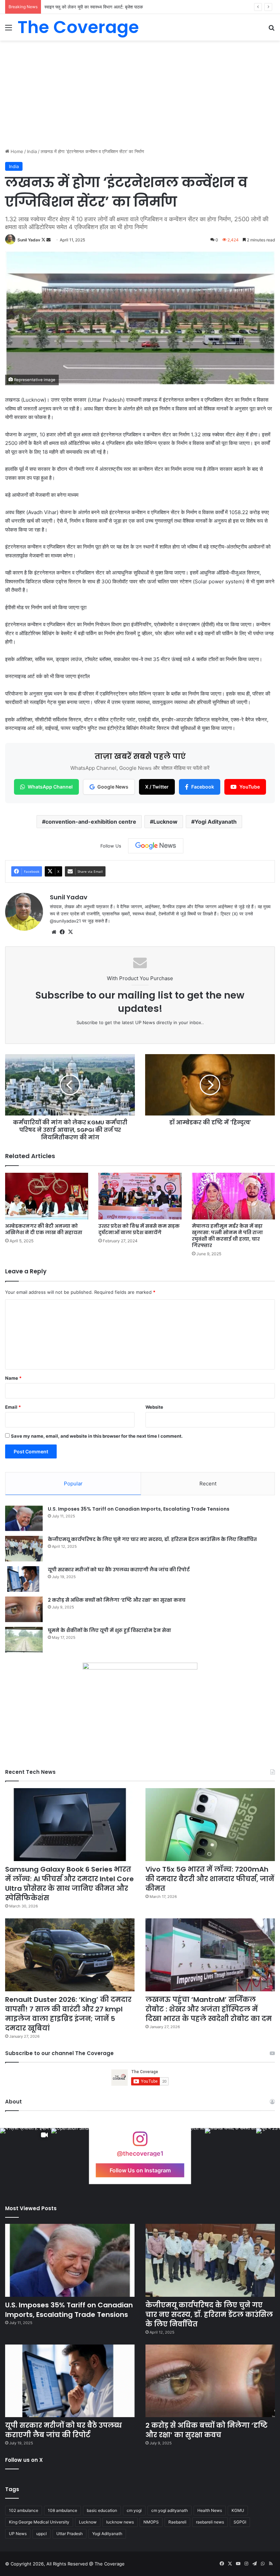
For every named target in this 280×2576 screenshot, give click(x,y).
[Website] (54, 932)
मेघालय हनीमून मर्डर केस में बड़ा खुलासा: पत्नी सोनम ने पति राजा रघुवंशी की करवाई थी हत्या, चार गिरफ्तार (227, 1236)
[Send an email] (48, 240)
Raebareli (177, 2522)
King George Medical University (39, 2522)
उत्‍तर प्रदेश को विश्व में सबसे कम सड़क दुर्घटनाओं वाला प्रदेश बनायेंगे (139, 1229)
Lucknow (165, 822)
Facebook (203, 787)
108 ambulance (62, 2510)
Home (16, 151)
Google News (113, 787)
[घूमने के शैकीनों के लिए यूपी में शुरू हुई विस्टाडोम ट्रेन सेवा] (24, 1640)
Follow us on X (24, 2460)
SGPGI (240, 2522)
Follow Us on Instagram (140, 2170)
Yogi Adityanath (216, 822)
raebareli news (210, 2522)
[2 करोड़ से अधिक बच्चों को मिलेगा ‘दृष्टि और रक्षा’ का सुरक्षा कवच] (24, 1609)
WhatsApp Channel (50, 787)
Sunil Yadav (29, 240)
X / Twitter (157, 787)
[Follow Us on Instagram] (140, 2142)
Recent (208, 1484)
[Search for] (271, 30)
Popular (73, 1484)
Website (154, 1407)
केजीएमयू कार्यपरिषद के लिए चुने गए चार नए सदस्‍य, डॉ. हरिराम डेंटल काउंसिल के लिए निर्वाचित (152, 1539)
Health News (210, 2510)
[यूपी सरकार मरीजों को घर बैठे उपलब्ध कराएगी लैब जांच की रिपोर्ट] (24, 1579)
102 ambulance (24, 2510)
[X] (70, 932)
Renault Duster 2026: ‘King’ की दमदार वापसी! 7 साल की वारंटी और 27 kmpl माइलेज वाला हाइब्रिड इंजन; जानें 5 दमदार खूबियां (68, 2014)
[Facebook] (62, 932)
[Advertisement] (140, 92)
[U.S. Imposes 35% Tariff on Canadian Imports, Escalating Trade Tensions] (24, 1518)
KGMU (238, 2510)
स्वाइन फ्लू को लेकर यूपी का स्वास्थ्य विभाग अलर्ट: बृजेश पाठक (94, 7)
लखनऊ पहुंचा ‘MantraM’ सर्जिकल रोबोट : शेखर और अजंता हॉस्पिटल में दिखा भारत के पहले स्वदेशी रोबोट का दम (209, 2009)
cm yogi (134, 2510)
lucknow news (120, 2522)
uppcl (41, 2534)
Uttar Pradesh (69, 2534)
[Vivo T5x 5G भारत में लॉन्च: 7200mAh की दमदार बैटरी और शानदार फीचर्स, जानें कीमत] (210, 1825)
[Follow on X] (44, 240)
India (32, 151)
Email (13, 1407)
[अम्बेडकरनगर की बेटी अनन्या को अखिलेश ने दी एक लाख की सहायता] (47, 1196)
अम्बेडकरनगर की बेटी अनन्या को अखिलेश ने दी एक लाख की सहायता (44, 1229)
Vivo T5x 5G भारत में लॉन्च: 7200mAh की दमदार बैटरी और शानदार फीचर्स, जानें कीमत (210, 1879)
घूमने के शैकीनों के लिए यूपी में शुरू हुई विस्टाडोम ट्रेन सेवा (109, 1630)
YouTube (250, 787)
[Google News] (156, 846)
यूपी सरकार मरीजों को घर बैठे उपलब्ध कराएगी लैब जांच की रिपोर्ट (119, 1570)
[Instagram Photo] (230, 2154)
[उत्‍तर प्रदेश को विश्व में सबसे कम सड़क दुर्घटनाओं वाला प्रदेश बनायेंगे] (140, 1196)
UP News (18, 2534)
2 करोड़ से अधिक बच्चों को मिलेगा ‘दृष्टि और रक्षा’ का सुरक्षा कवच (117, 1600)
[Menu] (9, 30)
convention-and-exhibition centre (91, 822)
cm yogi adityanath (170, 2510)
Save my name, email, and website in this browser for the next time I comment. (97, 1436)
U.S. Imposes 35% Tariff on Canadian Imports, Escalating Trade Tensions (139, 1509)
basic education (102, 2510)
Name (13, 1378)
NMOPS (151, 2522)
